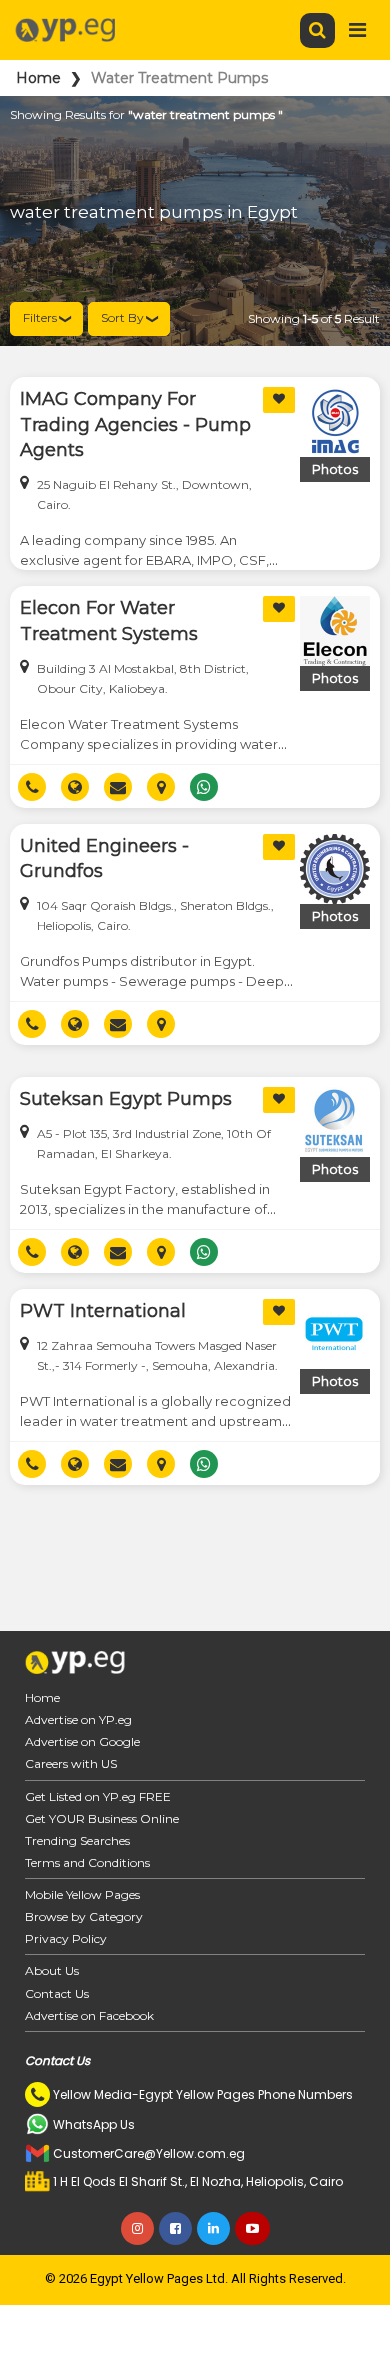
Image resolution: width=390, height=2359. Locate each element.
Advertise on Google (82, 1741)
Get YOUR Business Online (102, 1818)
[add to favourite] (279, 400)
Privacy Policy (66, 1938)
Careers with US (71, 1763)
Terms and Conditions (87, 1862)
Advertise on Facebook (89, 2015)
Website (82, 787)
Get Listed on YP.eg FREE (98, 1796)
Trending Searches (77, 1840)
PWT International (103, 1311)
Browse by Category (84, 1916)
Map (168, 787)
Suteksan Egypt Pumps (126, 1099)
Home (38, 78)
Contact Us (57, 1993)
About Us (52, 1970)
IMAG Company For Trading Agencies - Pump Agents (135, 424)
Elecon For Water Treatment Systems (109, 621)
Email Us (125, 787)
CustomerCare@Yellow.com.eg (149, 2153)
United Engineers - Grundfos (104, 859)
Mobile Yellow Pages (82, 1894)
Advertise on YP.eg (78, 1719)
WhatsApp (211, 787)
